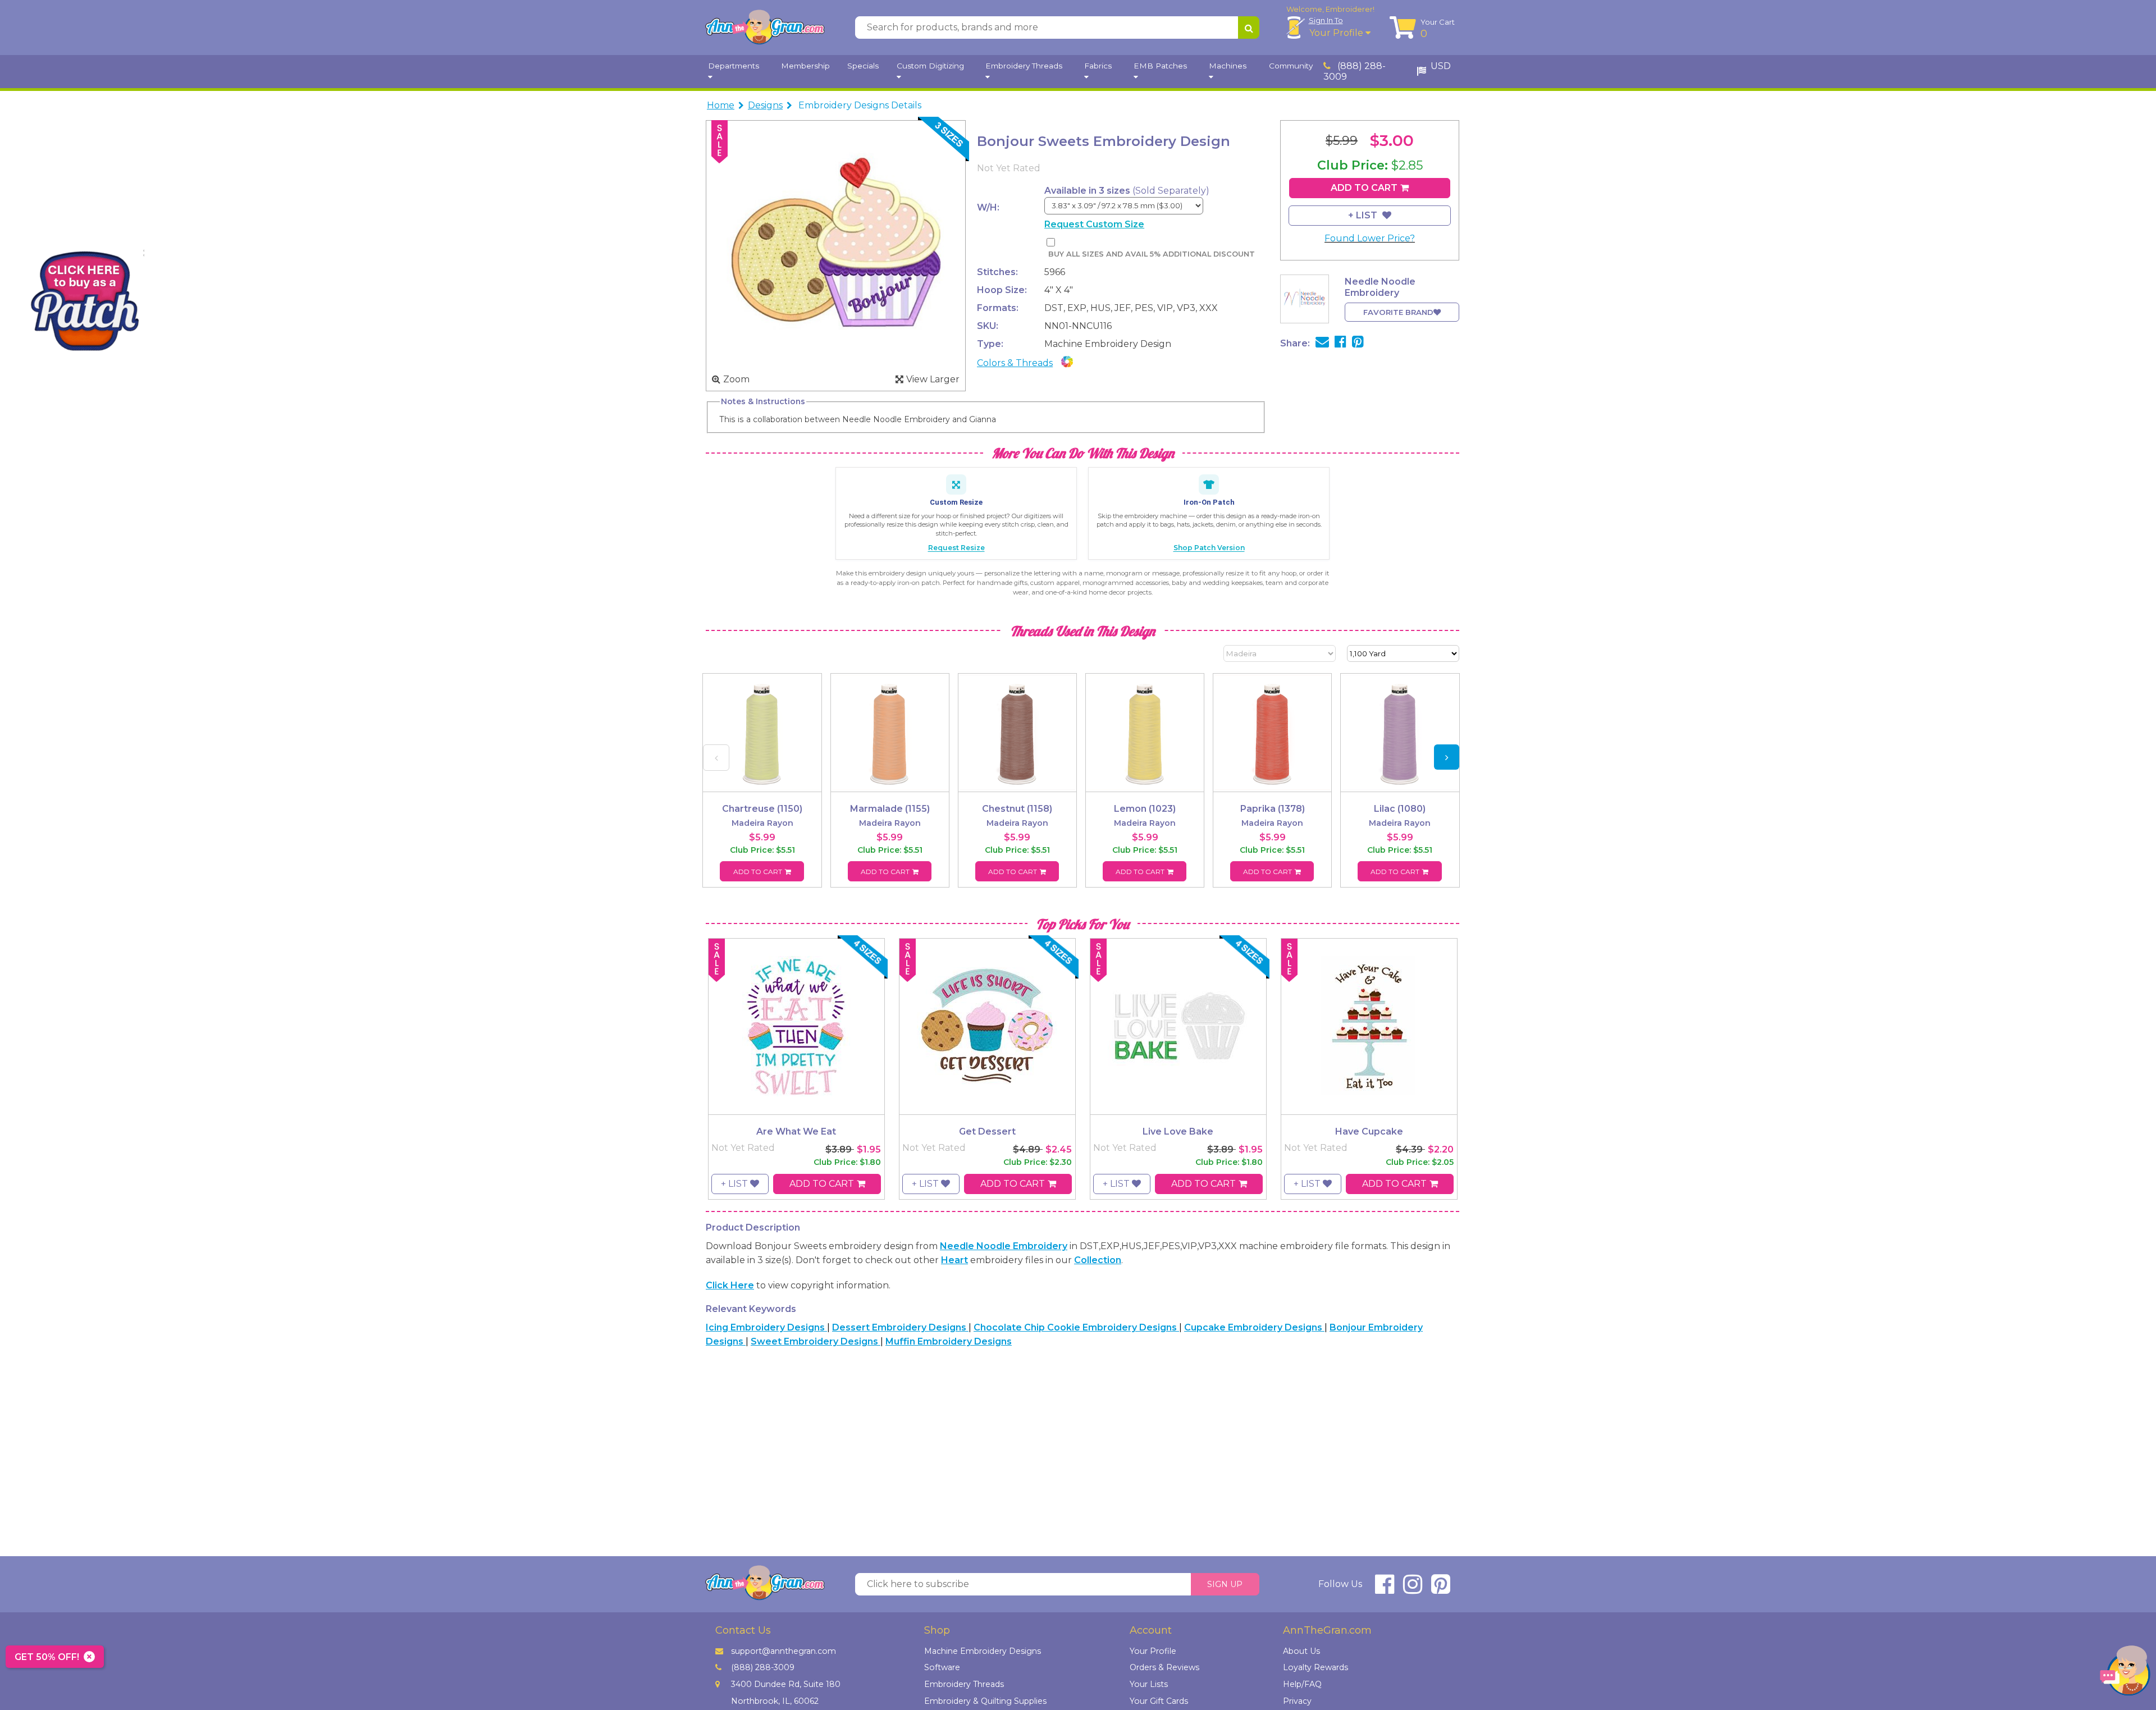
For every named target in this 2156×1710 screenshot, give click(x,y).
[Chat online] (2125, 1673)
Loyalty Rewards (1315, 1667)
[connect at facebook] (1385, 1589)
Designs (765, 105)
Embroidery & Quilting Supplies (985, 1701)
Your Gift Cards (1159, 1701)
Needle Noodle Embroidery (1004, 1246)
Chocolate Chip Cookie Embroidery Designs (1076, 1327)
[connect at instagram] (1413, 1589)
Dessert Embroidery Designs (900, 1327)
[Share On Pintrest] (1358, 343)
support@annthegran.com (784, 1651)
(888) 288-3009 (1355, 71)
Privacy (1297, 1701)
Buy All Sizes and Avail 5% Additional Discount (1151, 254)
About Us (1301, 1651)
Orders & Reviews (1164, 1667)
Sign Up (1225, 1584)
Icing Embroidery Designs (766, 1327)
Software (942, 1667)
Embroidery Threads (964, 1684)
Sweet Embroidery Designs (816, 1341)
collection (1098, 1260)
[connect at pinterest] (1441, 1589)
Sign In (1326, 20)
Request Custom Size (1094, 224)
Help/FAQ (1302, 1684)
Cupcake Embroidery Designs (1254, 1327)
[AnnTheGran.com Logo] (765, 28)
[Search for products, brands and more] (1249, 28)
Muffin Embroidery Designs (949, 1341)
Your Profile (1337, 33)
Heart (954, 1260)
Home (721, 105)
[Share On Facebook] (1340, 343)
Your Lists (1149, 1684)
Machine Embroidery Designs (983, 1651)
